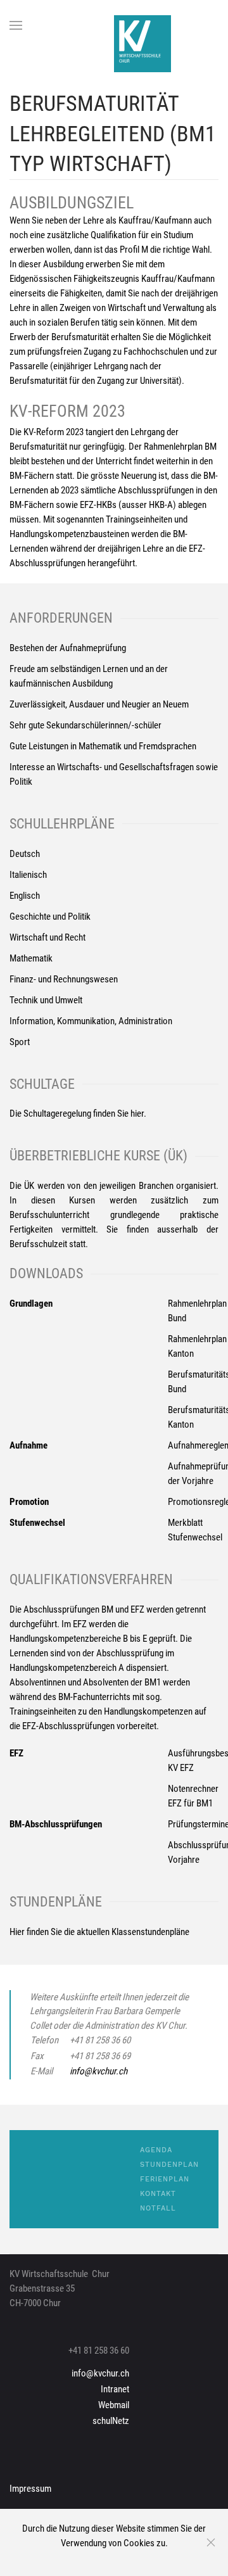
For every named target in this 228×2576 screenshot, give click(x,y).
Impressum (30, 2489)
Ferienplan (165, 2179)
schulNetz (111, 2421)
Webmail (114, 2405)
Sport (20, 1042)
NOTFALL (158, 2208)
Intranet (115, 2389)
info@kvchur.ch (98, 2071)
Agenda (156, 2150)
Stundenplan (169, 2165)
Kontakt (158, 2194)
